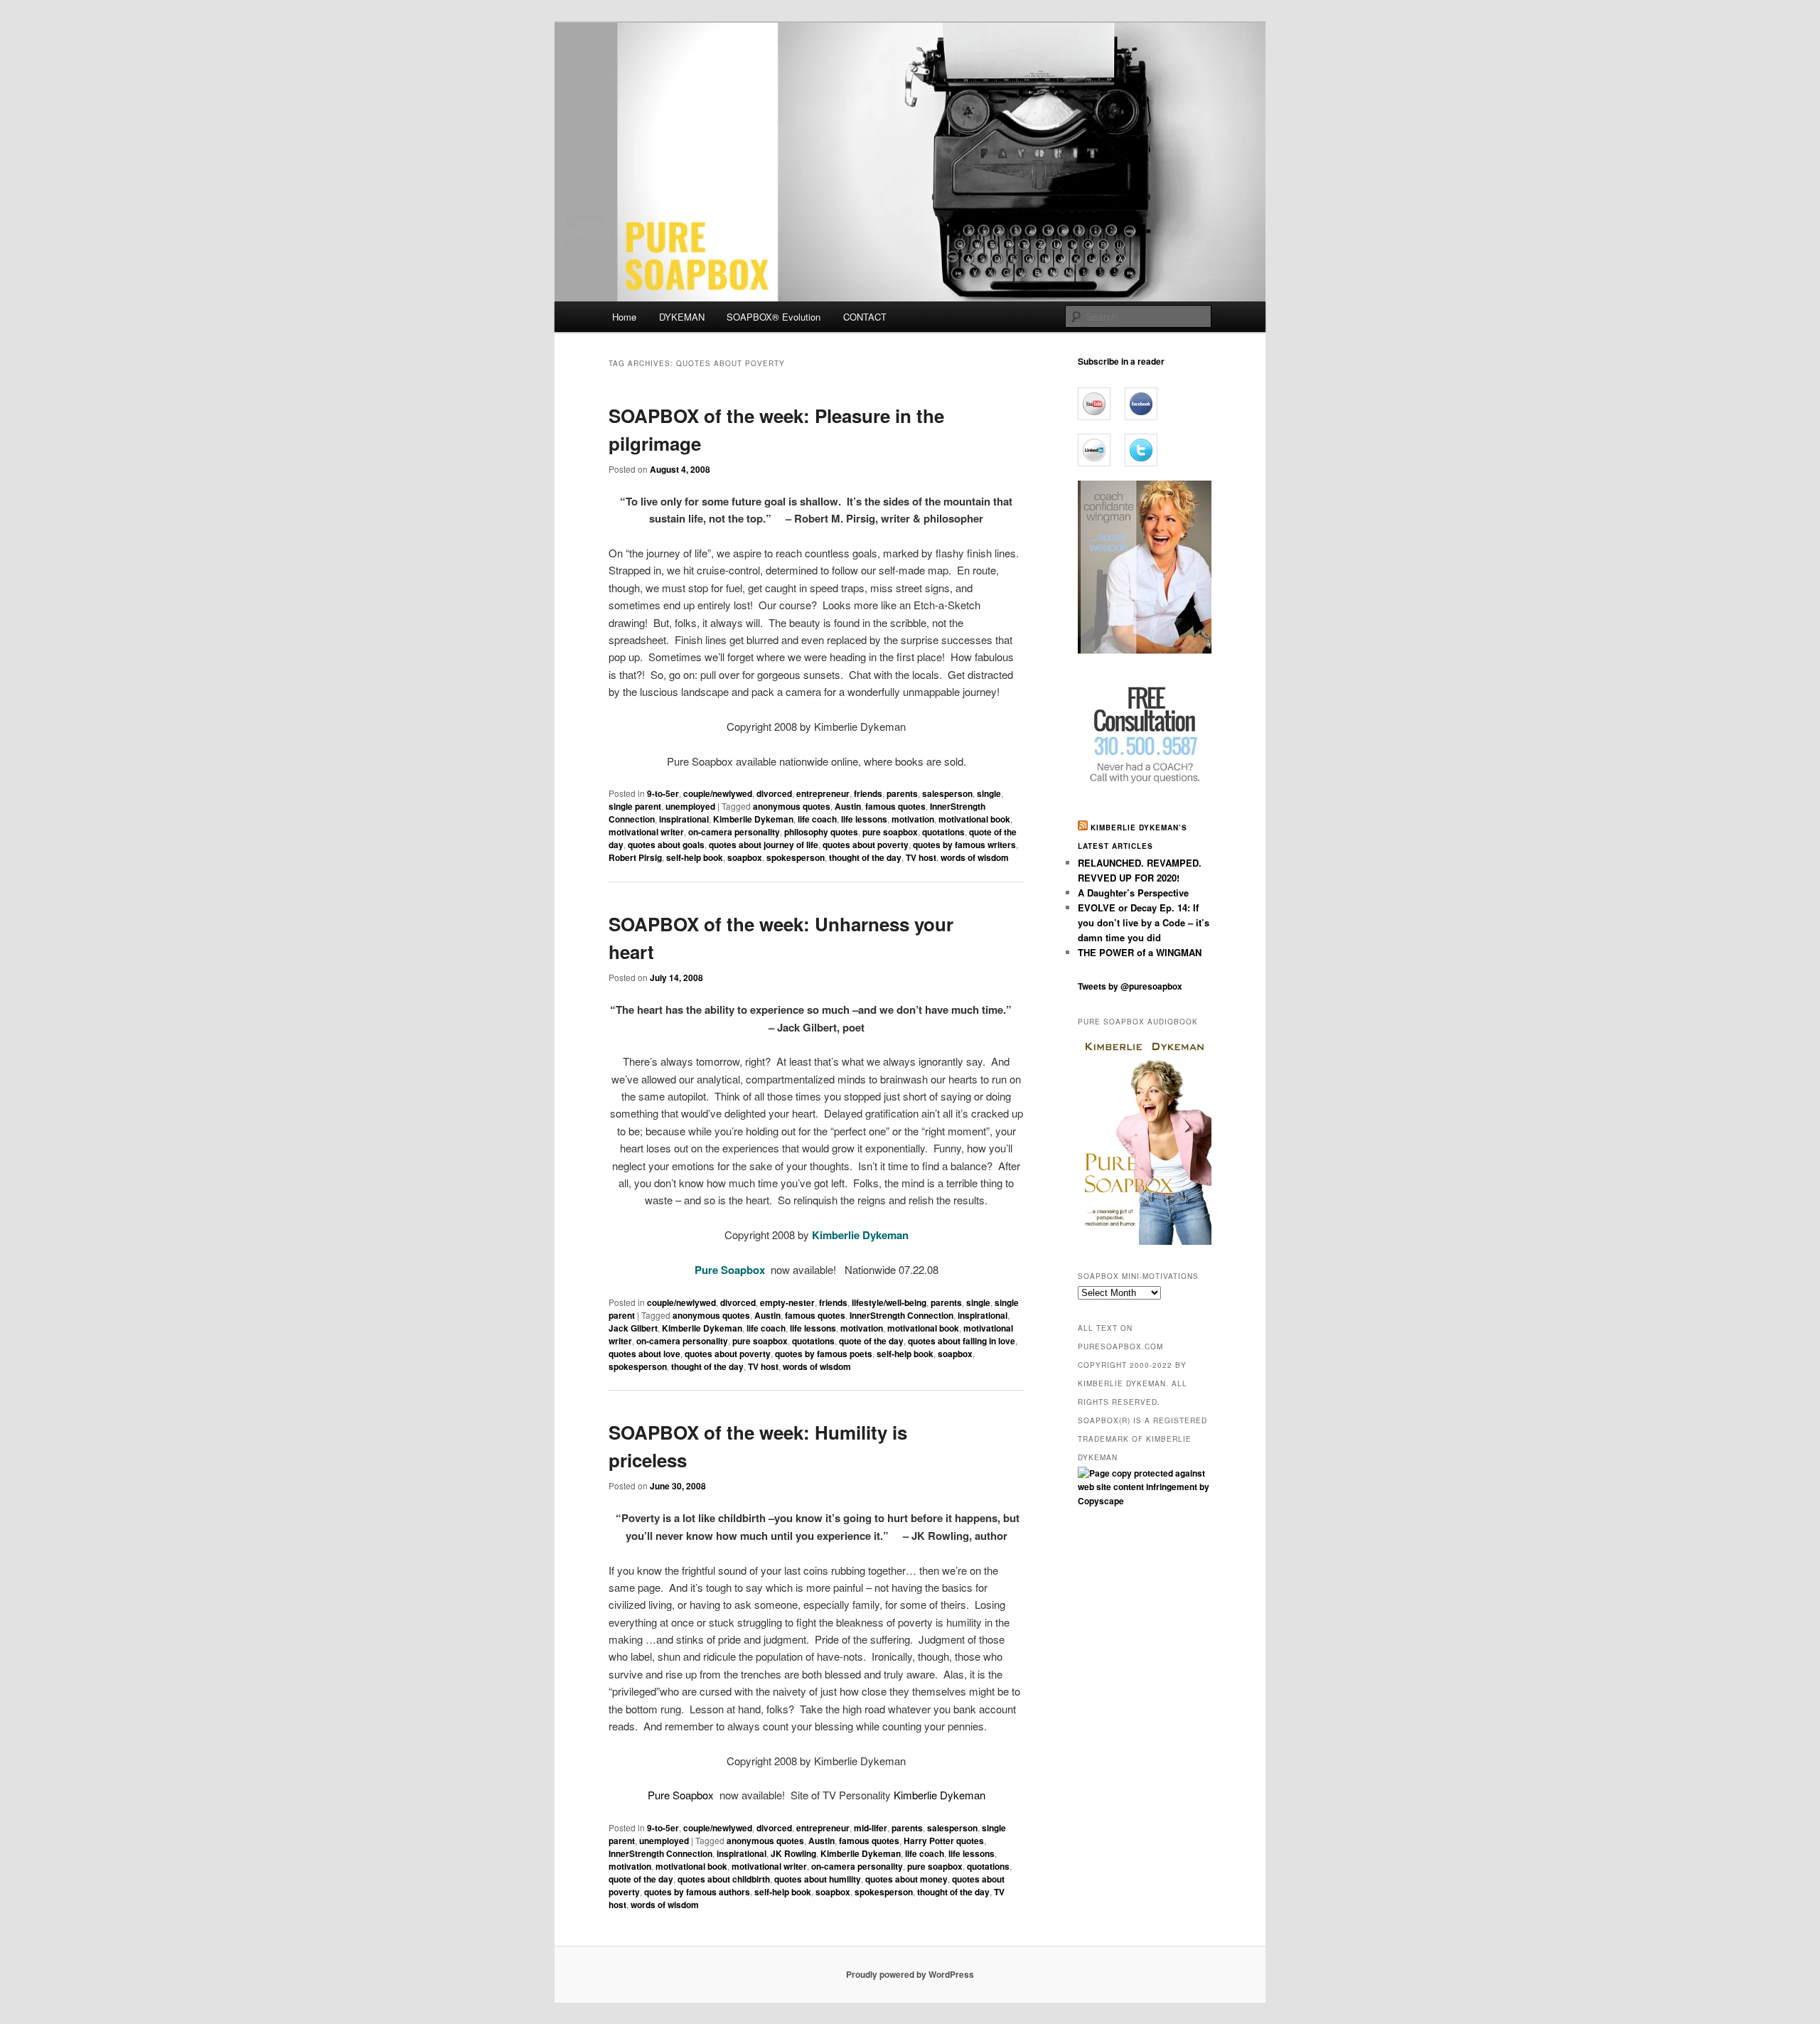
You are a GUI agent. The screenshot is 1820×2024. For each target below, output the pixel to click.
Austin (848, 806)
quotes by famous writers (964, 845)
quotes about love (644, 1354)
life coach (817, 819)
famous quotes (895, 806)
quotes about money (906, 1879)
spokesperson (796, 857)
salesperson (947, 793)
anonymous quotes (792, 806)
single (989, 793)
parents (902, 793)
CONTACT (865, 317)
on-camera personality (734, 832)
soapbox (745, 857)
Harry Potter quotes (944, 1841)
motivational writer (646, 832)
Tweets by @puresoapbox (1130, 986)
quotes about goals (666, 845)
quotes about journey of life (764, 845)
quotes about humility (818, 1879)
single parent (635, 806)
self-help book (695, 857)
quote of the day (871, 1341)
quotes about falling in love (962, 1341)
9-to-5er (663, 793)
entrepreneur (823, 793)
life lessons (864, 819)
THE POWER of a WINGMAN (1140, 952)
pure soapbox (890, 832)
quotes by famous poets (824, 1354)
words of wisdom (975, 857)
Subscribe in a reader (1121, 361)
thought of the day (865, 857)
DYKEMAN (682, 317)
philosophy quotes (821, 832)
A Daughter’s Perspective (1133, 893)
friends (868, 793)
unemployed (690, 806)
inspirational (684, 819)
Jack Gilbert (633, 1328)
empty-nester (787, 1302)
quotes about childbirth (724, 1879)
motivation (913, 819)
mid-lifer (871, 1828)
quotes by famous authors (697, 1892)
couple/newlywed (718, 793)
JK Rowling (793, 1853)
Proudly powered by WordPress (910, 1974)
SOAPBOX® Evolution (773, 317)
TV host (921, 857)
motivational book (974, 819)
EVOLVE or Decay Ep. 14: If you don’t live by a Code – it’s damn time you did (1144, 922)
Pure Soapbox (682, 1795)
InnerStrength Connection (901, 1315)
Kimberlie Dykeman (753, 819)
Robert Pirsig (635, 857)
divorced (774, 793)
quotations (943, 832)
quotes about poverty (866, 845)
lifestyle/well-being (889, 1302)
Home (624, 317)
